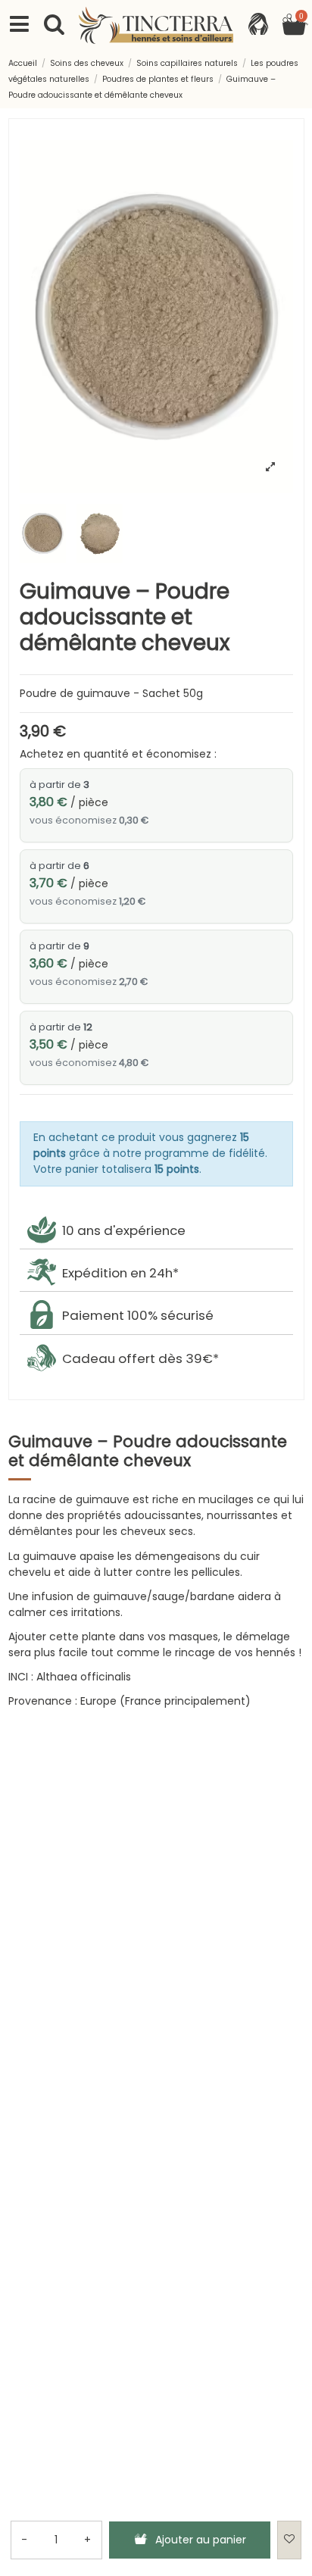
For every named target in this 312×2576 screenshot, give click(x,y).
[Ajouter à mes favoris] (289, 2540)
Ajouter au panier (201, 2540)
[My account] (258, 25)
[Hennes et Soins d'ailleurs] (156, 25)
